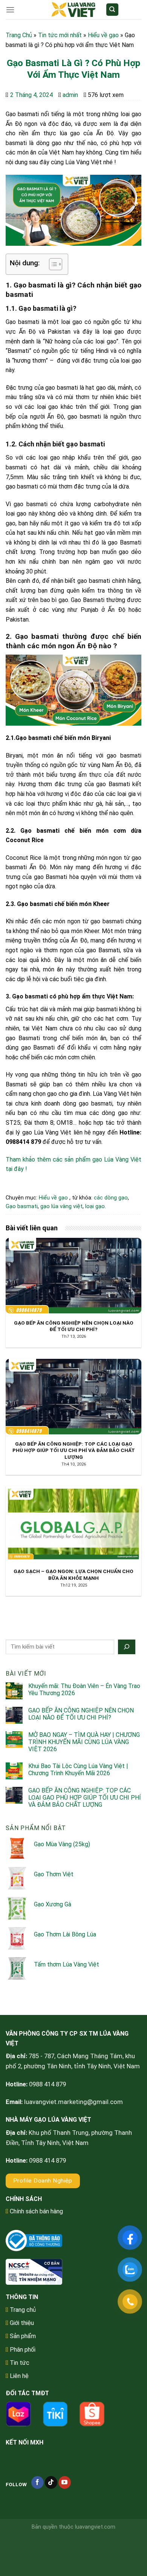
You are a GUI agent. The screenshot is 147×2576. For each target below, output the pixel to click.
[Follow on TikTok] (51, 2482)
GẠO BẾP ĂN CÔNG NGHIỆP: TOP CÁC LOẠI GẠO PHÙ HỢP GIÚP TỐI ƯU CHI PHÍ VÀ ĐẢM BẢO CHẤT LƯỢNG (85, 1798)
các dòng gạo (111, 1198)
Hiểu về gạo (103, 35)
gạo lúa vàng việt (61, 1206)
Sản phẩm (23, 2336)
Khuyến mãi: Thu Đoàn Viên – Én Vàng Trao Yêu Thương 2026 (84, 1690)
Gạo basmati (22, 1206)
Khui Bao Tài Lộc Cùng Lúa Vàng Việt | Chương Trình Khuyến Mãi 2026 (78, 1770)
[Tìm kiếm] (113, 10)
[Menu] (10, 10)
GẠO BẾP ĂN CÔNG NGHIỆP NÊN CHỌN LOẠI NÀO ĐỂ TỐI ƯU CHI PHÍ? (81, 1714)
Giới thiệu (22, 2323)
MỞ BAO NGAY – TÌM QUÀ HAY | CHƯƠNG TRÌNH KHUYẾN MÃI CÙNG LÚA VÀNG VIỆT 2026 (84, 1742)
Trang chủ (23, 2310)
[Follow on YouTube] (65, 2482)
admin (70, 95)
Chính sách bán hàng (36, 2211)
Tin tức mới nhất (60, 35)
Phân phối (23, 2350)
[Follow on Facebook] (38, 2482)
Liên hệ (19, 2376)
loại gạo (95, 1206)
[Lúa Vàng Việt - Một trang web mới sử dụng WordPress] (73, 10)
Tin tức (20, 2363)
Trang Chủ (19, 35)
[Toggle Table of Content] (52, 264)
